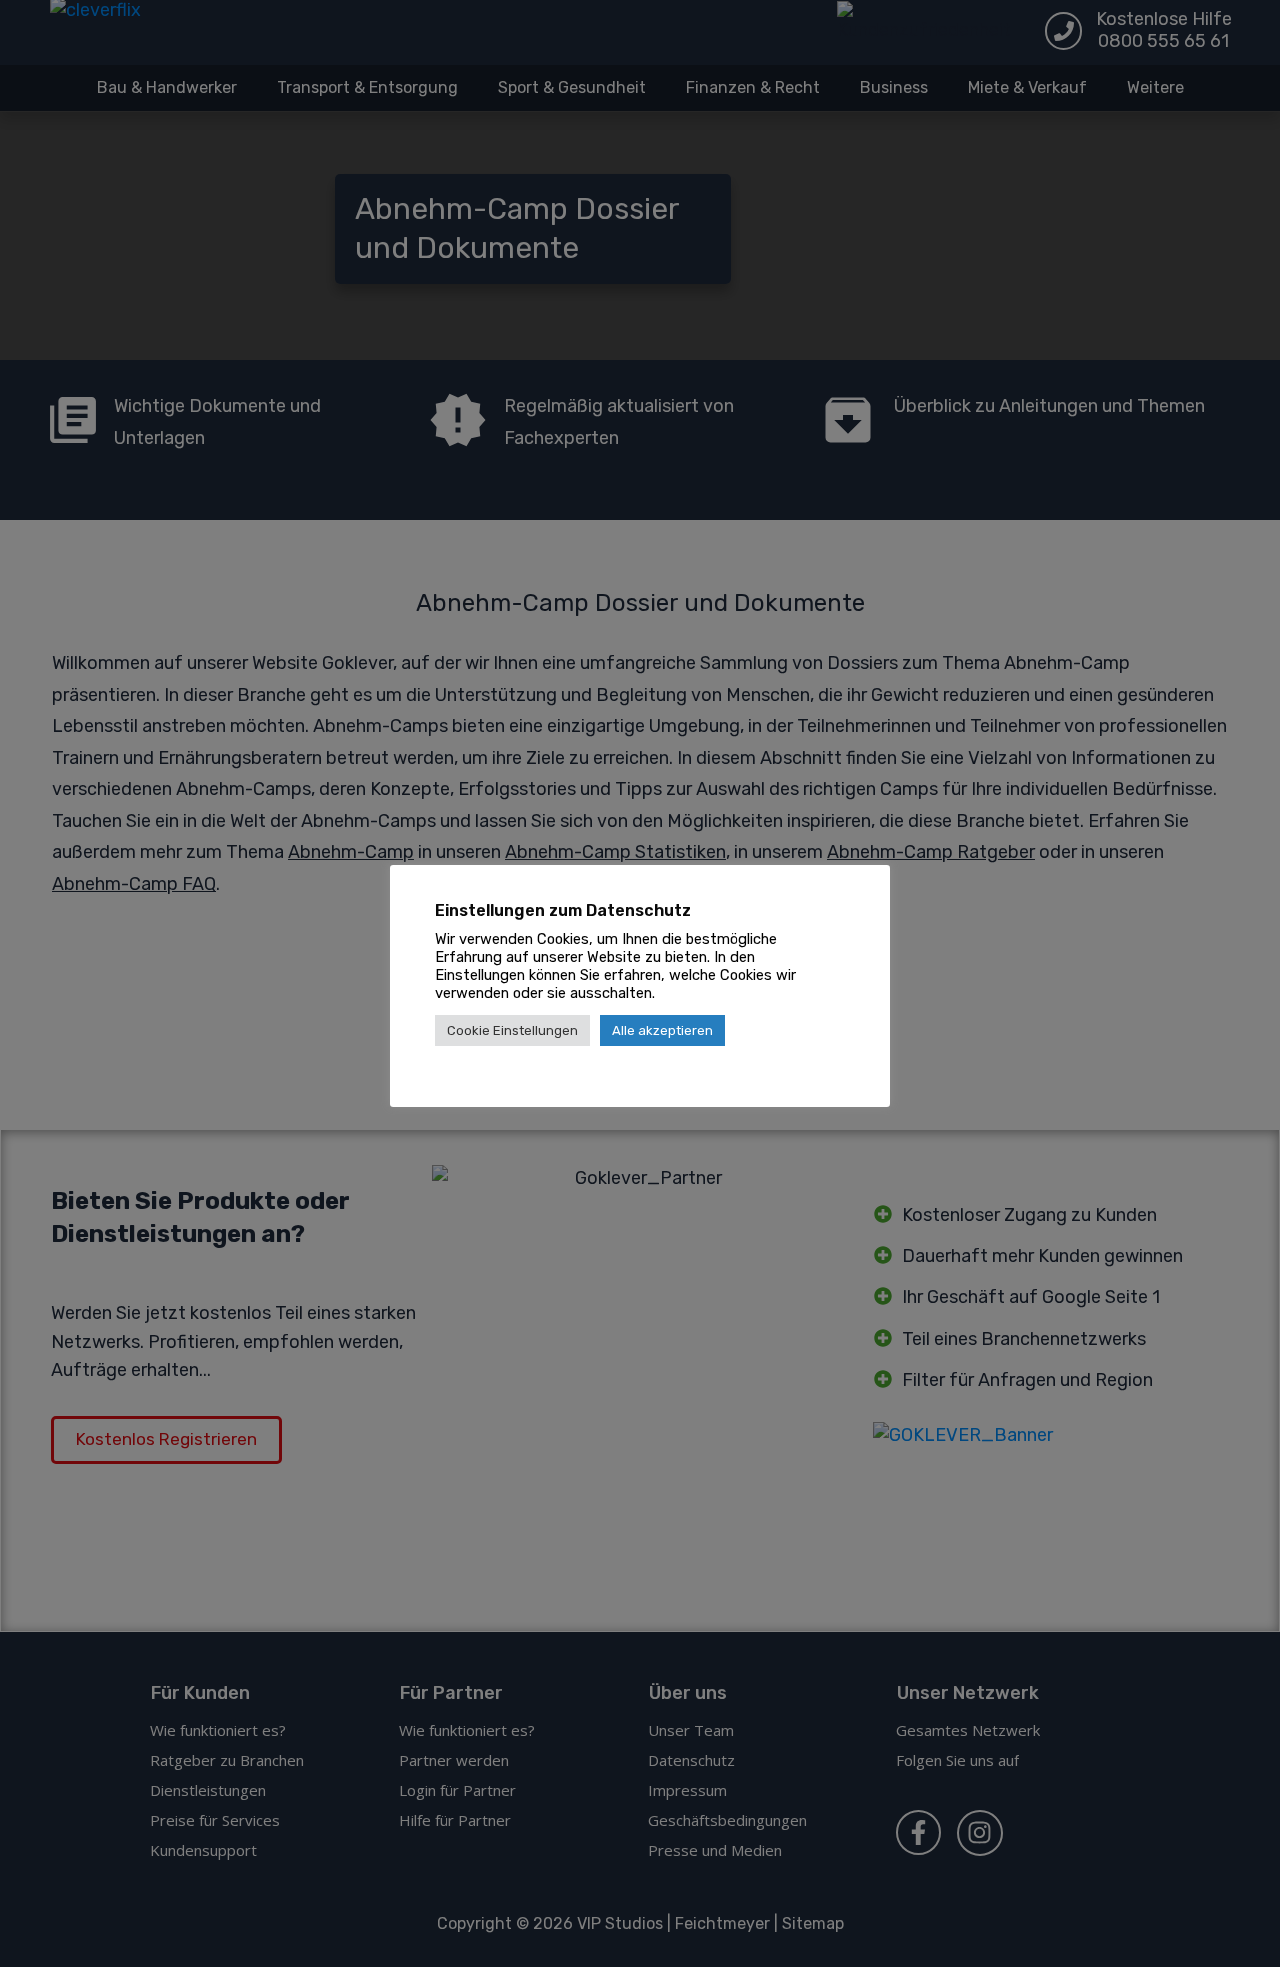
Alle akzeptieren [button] (662, 1030)
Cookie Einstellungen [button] (512, 1030)
